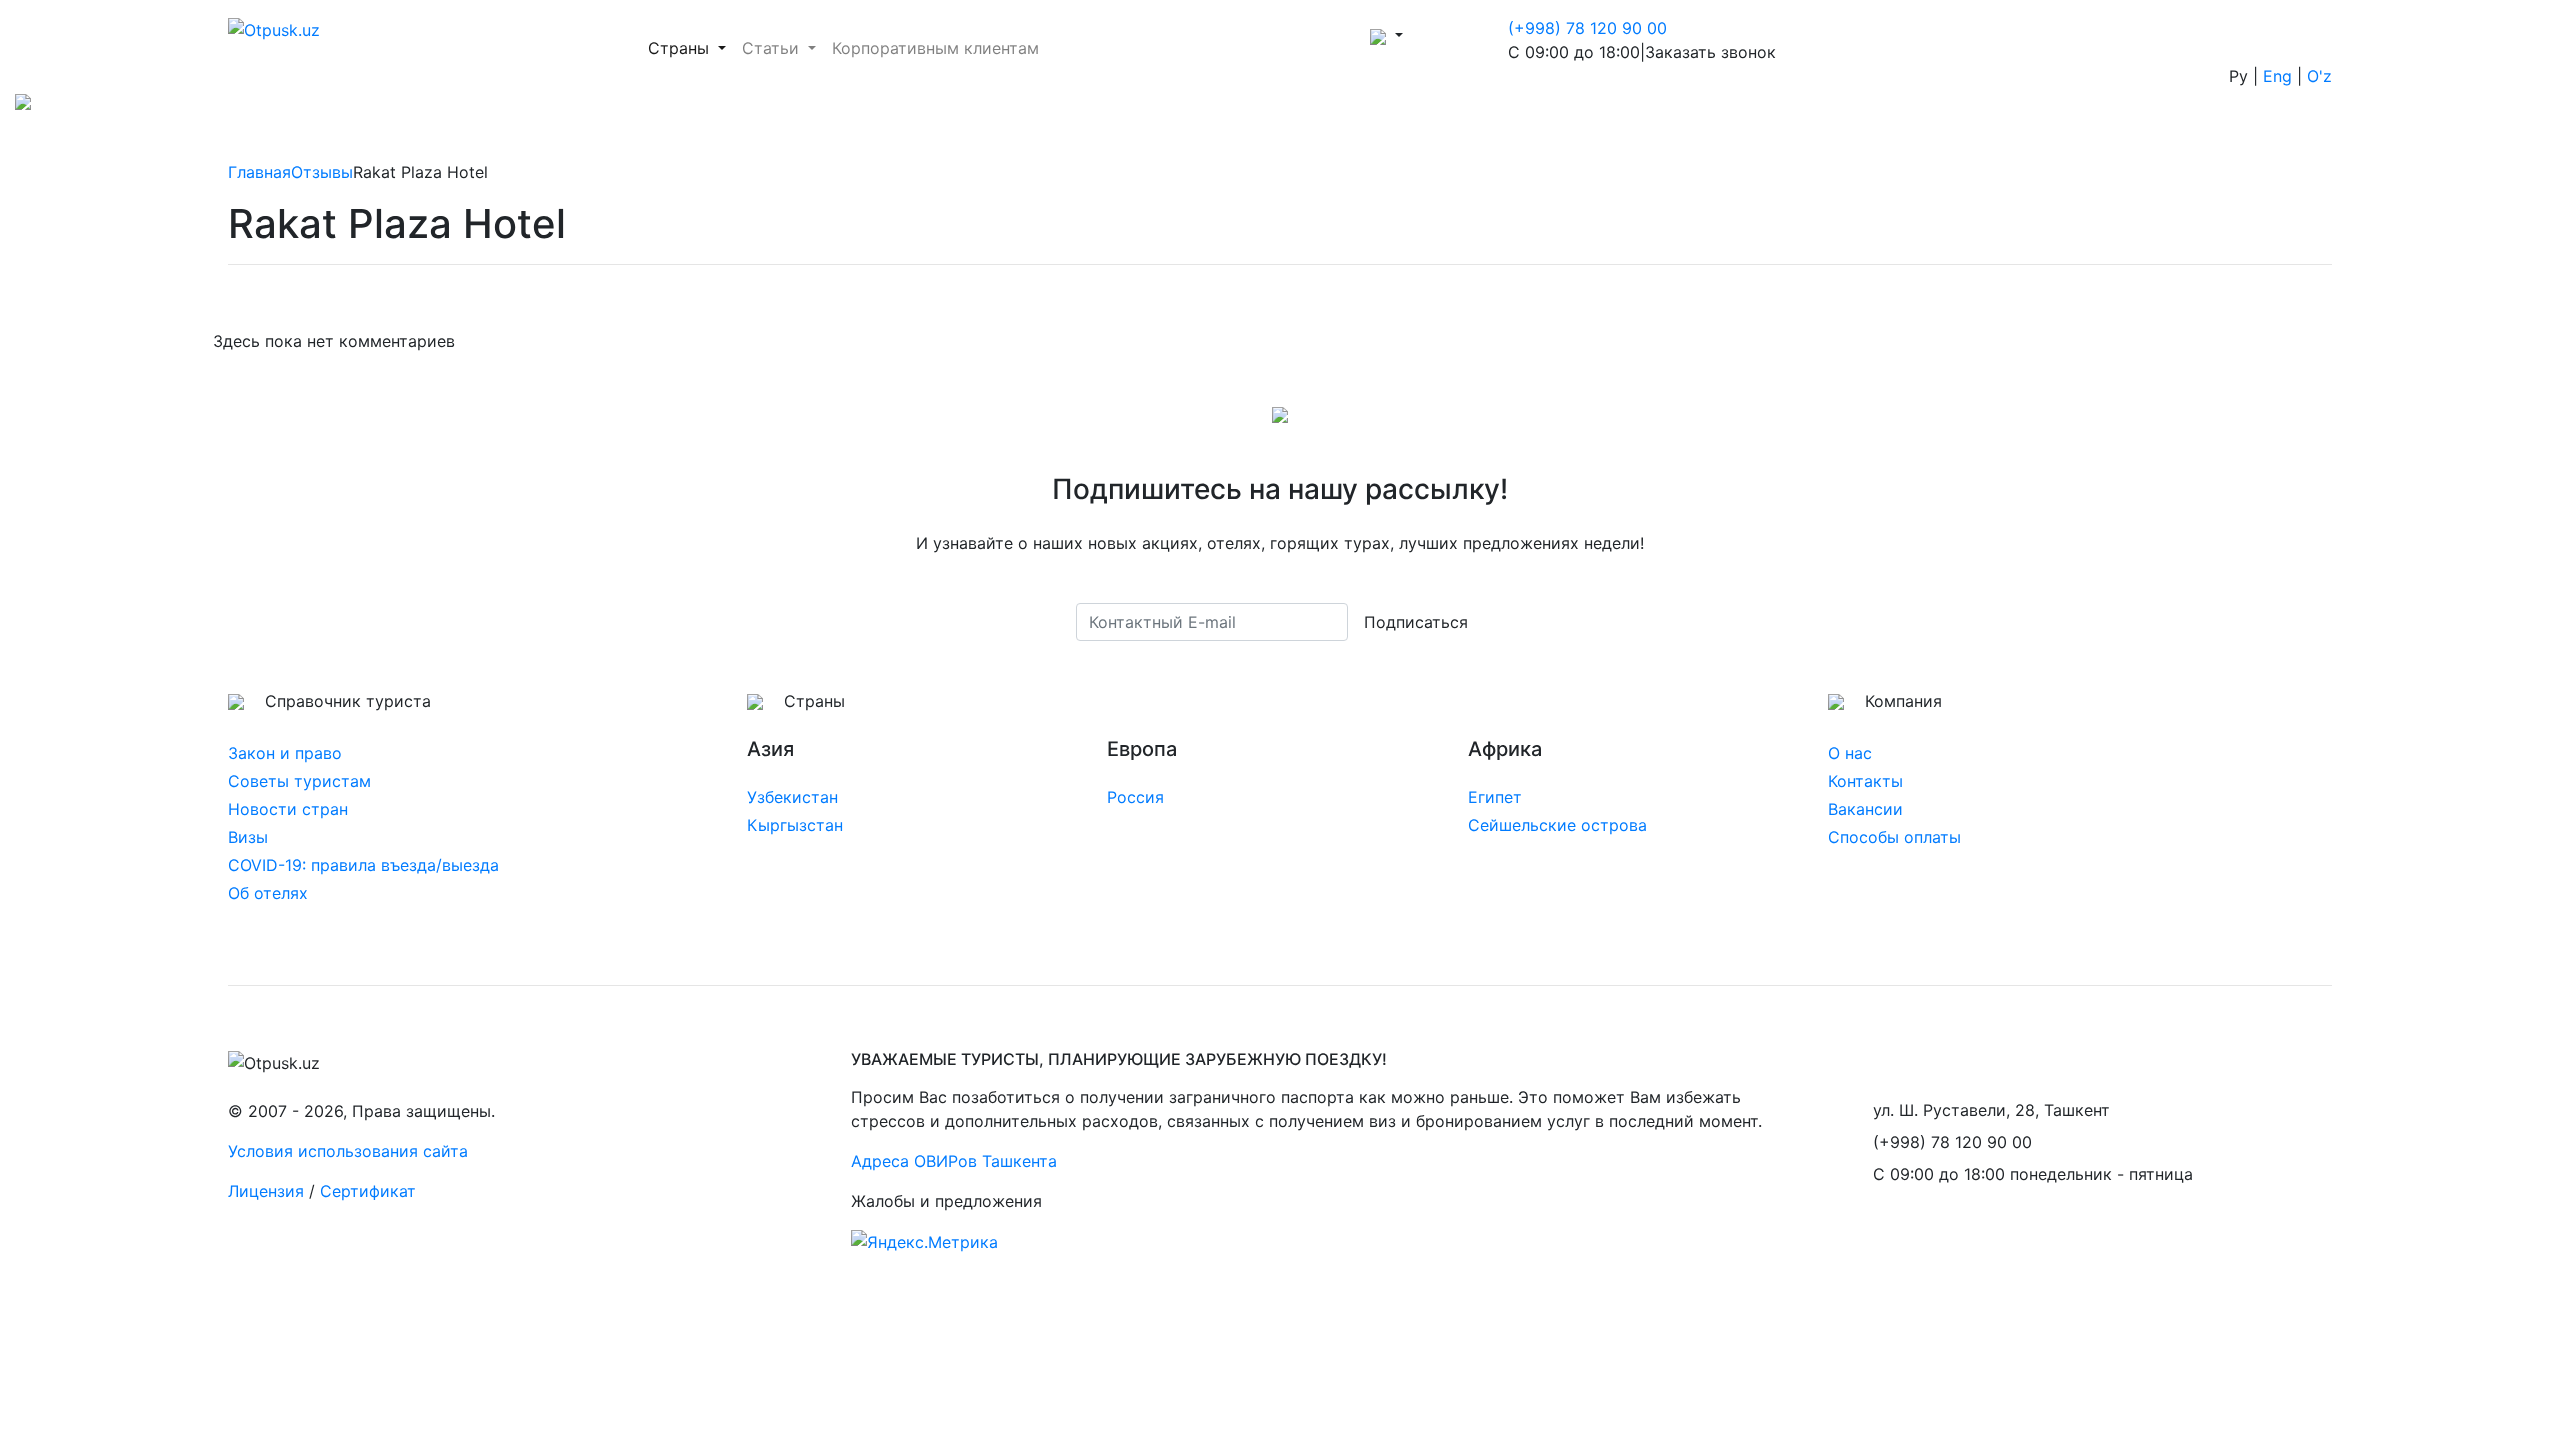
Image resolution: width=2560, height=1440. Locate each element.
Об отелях (268, 893)
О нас (1850, 753)
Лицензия (266, 1191)
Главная (259, 172)
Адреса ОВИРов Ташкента (954, 1161)
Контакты (1865, 781)
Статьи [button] (773, 48)
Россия (1135, 797)
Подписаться (1416, 622)
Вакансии (1865, 809)
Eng (2277, 76)
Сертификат (368, 1191)
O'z (2319, 76)
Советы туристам (299, 781)
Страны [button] (691, 47)
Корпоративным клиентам (935, 48)
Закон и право (285, 753)
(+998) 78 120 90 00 (1587, 28)
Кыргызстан (795, 825)
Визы (248, 837)
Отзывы (322, 172)
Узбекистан (792, 797)
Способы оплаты (1894, 837)
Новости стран (288, 809)
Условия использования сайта (348, 1151)
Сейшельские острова (1557, 825)
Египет (1495, 797)
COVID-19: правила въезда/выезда (363, 865)
